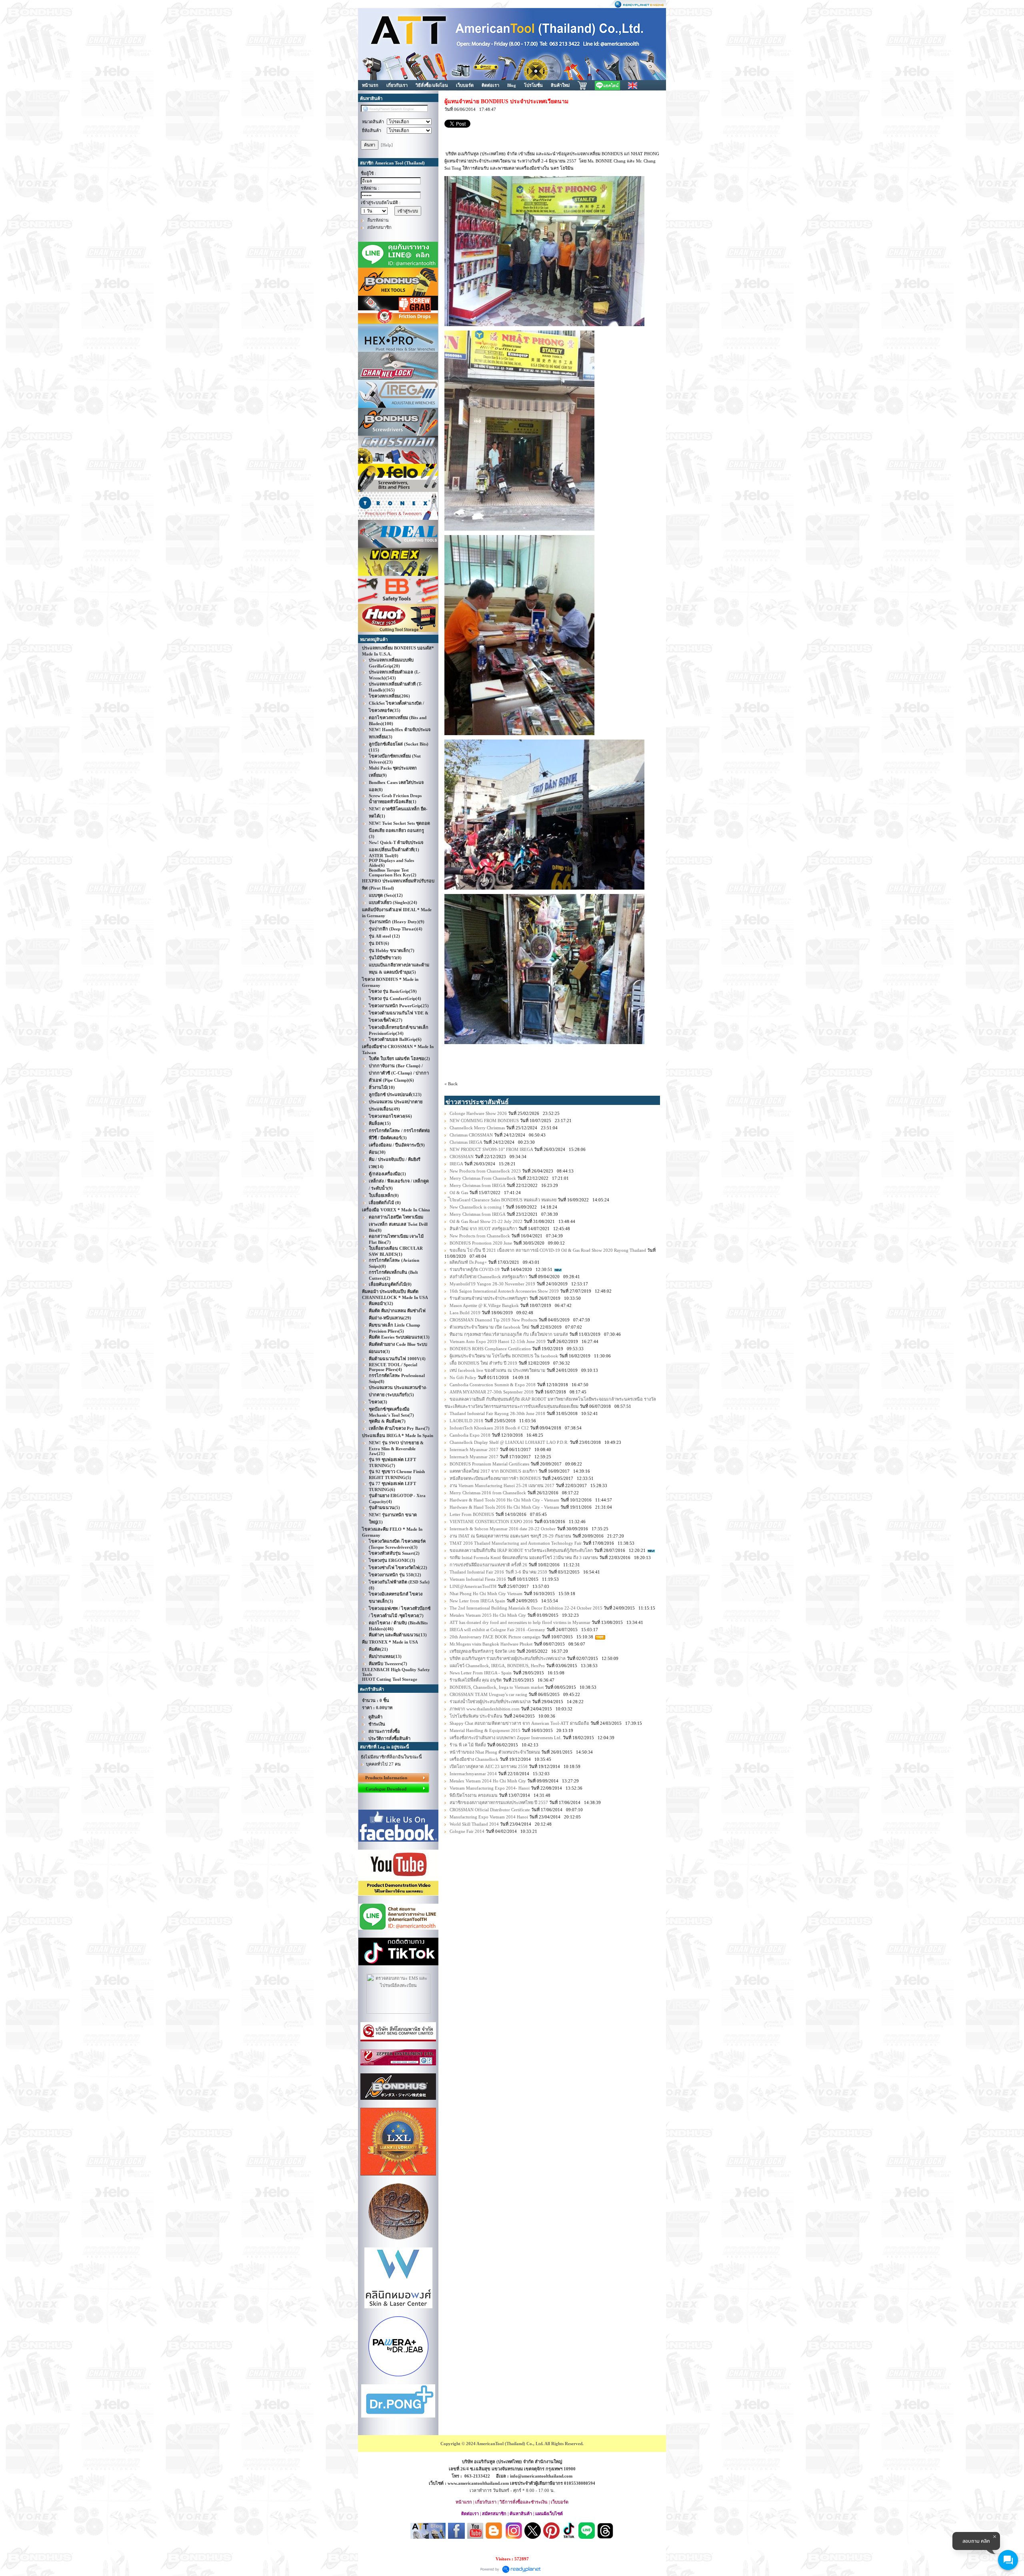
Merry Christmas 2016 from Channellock (488, 1493)
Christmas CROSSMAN (471, 1135)
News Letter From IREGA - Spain (481, 1673)
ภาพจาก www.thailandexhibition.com (485, 1709)
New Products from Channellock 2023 (485, 1171)
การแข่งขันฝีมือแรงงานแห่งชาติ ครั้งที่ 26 (488, 1565)
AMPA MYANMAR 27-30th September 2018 (492, 1392)
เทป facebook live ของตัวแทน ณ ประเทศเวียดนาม (497, 1370)
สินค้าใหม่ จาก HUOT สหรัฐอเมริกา (483, 1229)
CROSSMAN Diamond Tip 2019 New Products (493, 1320)
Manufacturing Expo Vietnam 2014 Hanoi (489, 1817)
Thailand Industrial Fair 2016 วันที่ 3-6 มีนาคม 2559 (498, 1572)
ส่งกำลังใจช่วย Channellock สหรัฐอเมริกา (488, 1277)
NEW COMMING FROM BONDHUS (484, 1121)
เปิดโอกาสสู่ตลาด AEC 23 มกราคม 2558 (489, 1766)
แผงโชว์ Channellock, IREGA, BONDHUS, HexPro (497, 1666)
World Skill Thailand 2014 (475, 1824)
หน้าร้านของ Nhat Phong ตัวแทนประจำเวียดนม (495, 1752)
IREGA (456, 1164)
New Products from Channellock (480, 1236)
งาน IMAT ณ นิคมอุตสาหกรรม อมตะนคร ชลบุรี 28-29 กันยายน (510, 1536)
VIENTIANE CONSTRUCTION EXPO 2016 (492, 1522)
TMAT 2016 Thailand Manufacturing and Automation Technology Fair (516, 1543)
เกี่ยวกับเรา (397, 85)
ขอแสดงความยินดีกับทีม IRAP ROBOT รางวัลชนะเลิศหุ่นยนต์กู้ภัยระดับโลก (521, 1550)
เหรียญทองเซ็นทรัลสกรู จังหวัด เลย (482, 1651)
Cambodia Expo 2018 (470, 1435)
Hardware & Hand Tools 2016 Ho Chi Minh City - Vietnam (504, 1500)
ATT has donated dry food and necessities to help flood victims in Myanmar (520, 1622)
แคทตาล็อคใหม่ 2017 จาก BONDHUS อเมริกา (493, 1471)
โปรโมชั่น (533, 85)
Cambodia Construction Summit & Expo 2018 (493, 1385)
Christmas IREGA (466, 1142)
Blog (512, 85)
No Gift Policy (463, 1377)
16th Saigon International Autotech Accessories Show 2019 (504, 1291)
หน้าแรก (370, 85)
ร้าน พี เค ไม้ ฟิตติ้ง (468, 1745)
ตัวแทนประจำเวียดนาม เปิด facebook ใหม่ (489, 1327)
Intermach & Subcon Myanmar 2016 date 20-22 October (503, 1529)
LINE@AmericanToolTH (473, 1586)
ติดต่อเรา (490, 85)
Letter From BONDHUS (472, 1514)
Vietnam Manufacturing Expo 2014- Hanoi (490, 1788)
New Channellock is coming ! (477, 1207)
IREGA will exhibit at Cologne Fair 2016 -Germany (497, 1630)
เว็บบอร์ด (465, 85)
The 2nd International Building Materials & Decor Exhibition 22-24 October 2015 (526, 1608)
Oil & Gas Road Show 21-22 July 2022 (486, 1221)
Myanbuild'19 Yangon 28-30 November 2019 (492, 1284)
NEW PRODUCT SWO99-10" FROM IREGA (491, 1149)
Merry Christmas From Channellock (483, 1178)
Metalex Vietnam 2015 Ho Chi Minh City (488, 1615)
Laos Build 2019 (465, 1313)
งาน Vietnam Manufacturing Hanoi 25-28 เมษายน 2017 (502, 1485)
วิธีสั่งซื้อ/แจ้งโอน (432, 85)
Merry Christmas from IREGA (477, 1185)
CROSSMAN (462, 1157)
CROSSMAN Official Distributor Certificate (490, 1810)
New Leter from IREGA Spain (477, 1601)
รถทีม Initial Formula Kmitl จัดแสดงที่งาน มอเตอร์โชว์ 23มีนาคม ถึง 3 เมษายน (524, 1558)
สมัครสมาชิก (379, 227)
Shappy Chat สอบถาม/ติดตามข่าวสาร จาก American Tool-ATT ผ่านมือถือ (519, 1723)
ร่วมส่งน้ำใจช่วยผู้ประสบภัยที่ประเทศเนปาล (490, 1702)
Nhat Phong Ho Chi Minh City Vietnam (486, 1594)
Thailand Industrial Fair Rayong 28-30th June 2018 (497, 1413)
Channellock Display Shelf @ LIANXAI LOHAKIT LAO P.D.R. (509, 1442)
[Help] (387, 145)
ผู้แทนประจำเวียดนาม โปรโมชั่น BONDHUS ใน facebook (504, 1356)
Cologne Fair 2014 (467, 1831)
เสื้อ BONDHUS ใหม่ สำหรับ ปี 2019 (483, 1363)
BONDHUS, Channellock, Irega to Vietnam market (497, 1687)
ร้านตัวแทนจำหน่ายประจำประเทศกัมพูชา (489, 1298)
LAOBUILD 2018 (466, 1421)
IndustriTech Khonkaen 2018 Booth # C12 (489, 1428)
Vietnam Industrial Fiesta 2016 (478, 1579)
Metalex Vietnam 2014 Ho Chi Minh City (488, 1781)
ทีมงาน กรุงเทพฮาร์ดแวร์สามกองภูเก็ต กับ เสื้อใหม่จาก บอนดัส (509, 1334)
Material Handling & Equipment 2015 (485, 1730)
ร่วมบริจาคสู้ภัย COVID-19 (475, 1269)
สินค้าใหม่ (560, 85)
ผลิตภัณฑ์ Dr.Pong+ (468, 1262)
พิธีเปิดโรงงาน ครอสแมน (474, 1795)
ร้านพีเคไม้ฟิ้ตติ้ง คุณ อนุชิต (476, 1680)
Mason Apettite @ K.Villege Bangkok (484, 1305)
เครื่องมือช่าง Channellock (474, 1759)
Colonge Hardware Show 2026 (478, 1113)
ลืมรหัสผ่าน (378, 220)
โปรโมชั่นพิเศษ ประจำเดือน (476, 1716)
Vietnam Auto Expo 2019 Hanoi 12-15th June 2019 (498, 1341)
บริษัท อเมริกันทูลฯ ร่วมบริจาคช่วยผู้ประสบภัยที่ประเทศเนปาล (508, 1658)
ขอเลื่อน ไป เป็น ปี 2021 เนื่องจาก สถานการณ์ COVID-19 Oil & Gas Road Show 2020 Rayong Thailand (548, 1250)
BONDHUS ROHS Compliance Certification (490, 1349)
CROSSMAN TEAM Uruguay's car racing (488, 1694)
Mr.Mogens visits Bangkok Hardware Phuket (492, 1644)
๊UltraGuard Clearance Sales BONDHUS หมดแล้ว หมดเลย (503, 1200)
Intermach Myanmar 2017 (474, 1449)
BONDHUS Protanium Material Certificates (489, 1464)
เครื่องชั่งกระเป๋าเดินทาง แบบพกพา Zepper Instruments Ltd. (506, 1738)
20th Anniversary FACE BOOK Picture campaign (495, 1637)
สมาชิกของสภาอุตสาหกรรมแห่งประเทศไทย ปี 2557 (499, 1802)
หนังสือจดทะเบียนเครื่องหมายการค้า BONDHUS (495, 1478)
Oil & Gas (459, 1193)
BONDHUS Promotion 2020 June (481, 1243)
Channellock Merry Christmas (477, 1128)
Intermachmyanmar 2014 (473, 1774)
